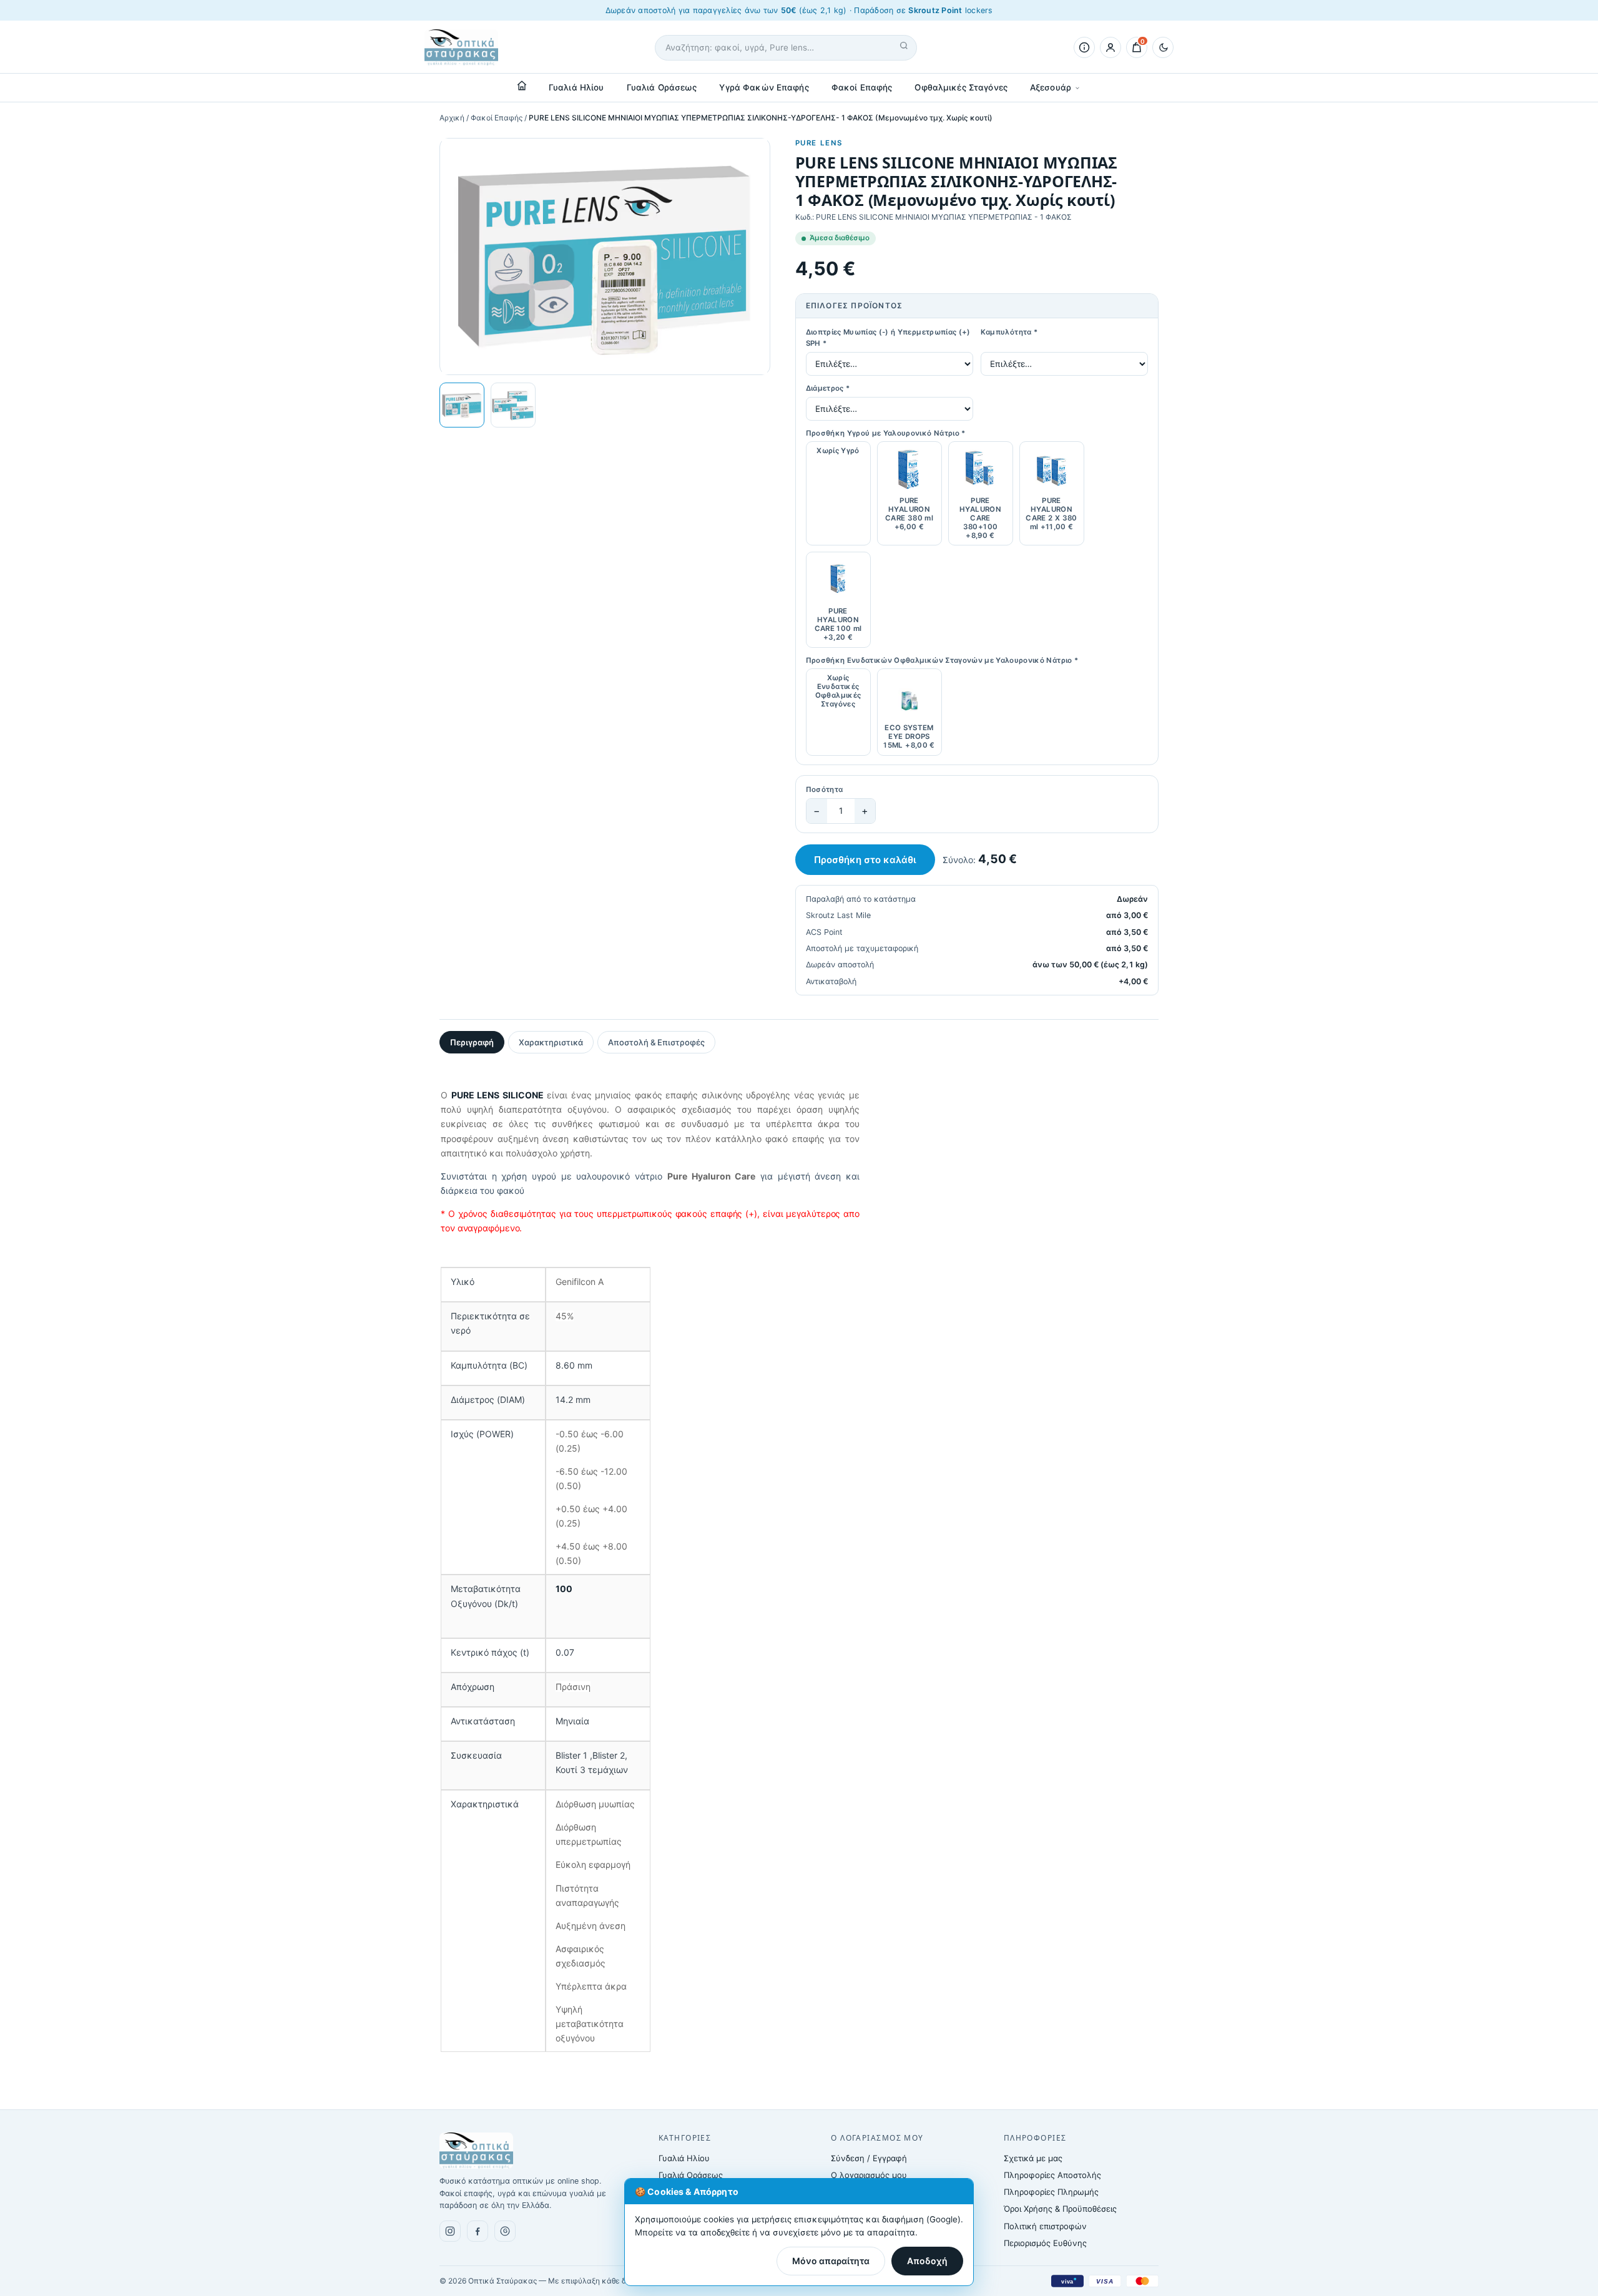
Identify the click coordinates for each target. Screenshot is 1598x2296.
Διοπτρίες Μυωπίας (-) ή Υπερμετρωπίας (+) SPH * (888, 338)
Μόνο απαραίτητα (831, 2261)
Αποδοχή (927, 2261)
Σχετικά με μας (1033, 2158)
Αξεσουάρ (1051, 87)
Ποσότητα (825, 789)
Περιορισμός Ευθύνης (1045, 2243)
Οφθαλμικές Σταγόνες (961, 87)
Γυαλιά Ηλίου (576, 87)
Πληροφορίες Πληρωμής (1051, 2192)
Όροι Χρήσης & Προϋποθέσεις (1060, 2209)
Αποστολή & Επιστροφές (656, 1042)
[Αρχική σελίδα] (522, 85)
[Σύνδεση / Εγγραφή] (1110, 47)
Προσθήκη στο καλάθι (865, 860)
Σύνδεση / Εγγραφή (869, 2158)
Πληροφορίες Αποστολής (1052, 2175)
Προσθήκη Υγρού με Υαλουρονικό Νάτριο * (886, 433)
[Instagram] (450, 2231)
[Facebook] (478, 2231)
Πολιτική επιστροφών (1045, 2226)
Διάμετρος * (828, 388)
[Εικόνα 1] (462, 405)
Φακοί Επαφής (862, 87)
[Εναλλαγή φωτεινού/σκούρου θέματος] (1163, 47)
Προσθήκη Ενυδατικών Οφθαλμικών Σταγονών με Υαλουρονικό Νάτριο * (942, 660)
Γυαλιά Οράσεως (662, 87)
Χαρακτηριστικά (551, 1042)
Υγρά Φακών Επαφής (764, 87)
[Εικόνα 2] (513, 405)
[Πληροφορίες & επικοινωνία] (1084, 47)
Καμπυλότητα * (1009, 332)
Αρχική (452, 118)
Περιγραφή (472, 1042)
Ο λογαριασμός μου (869, 2175)
